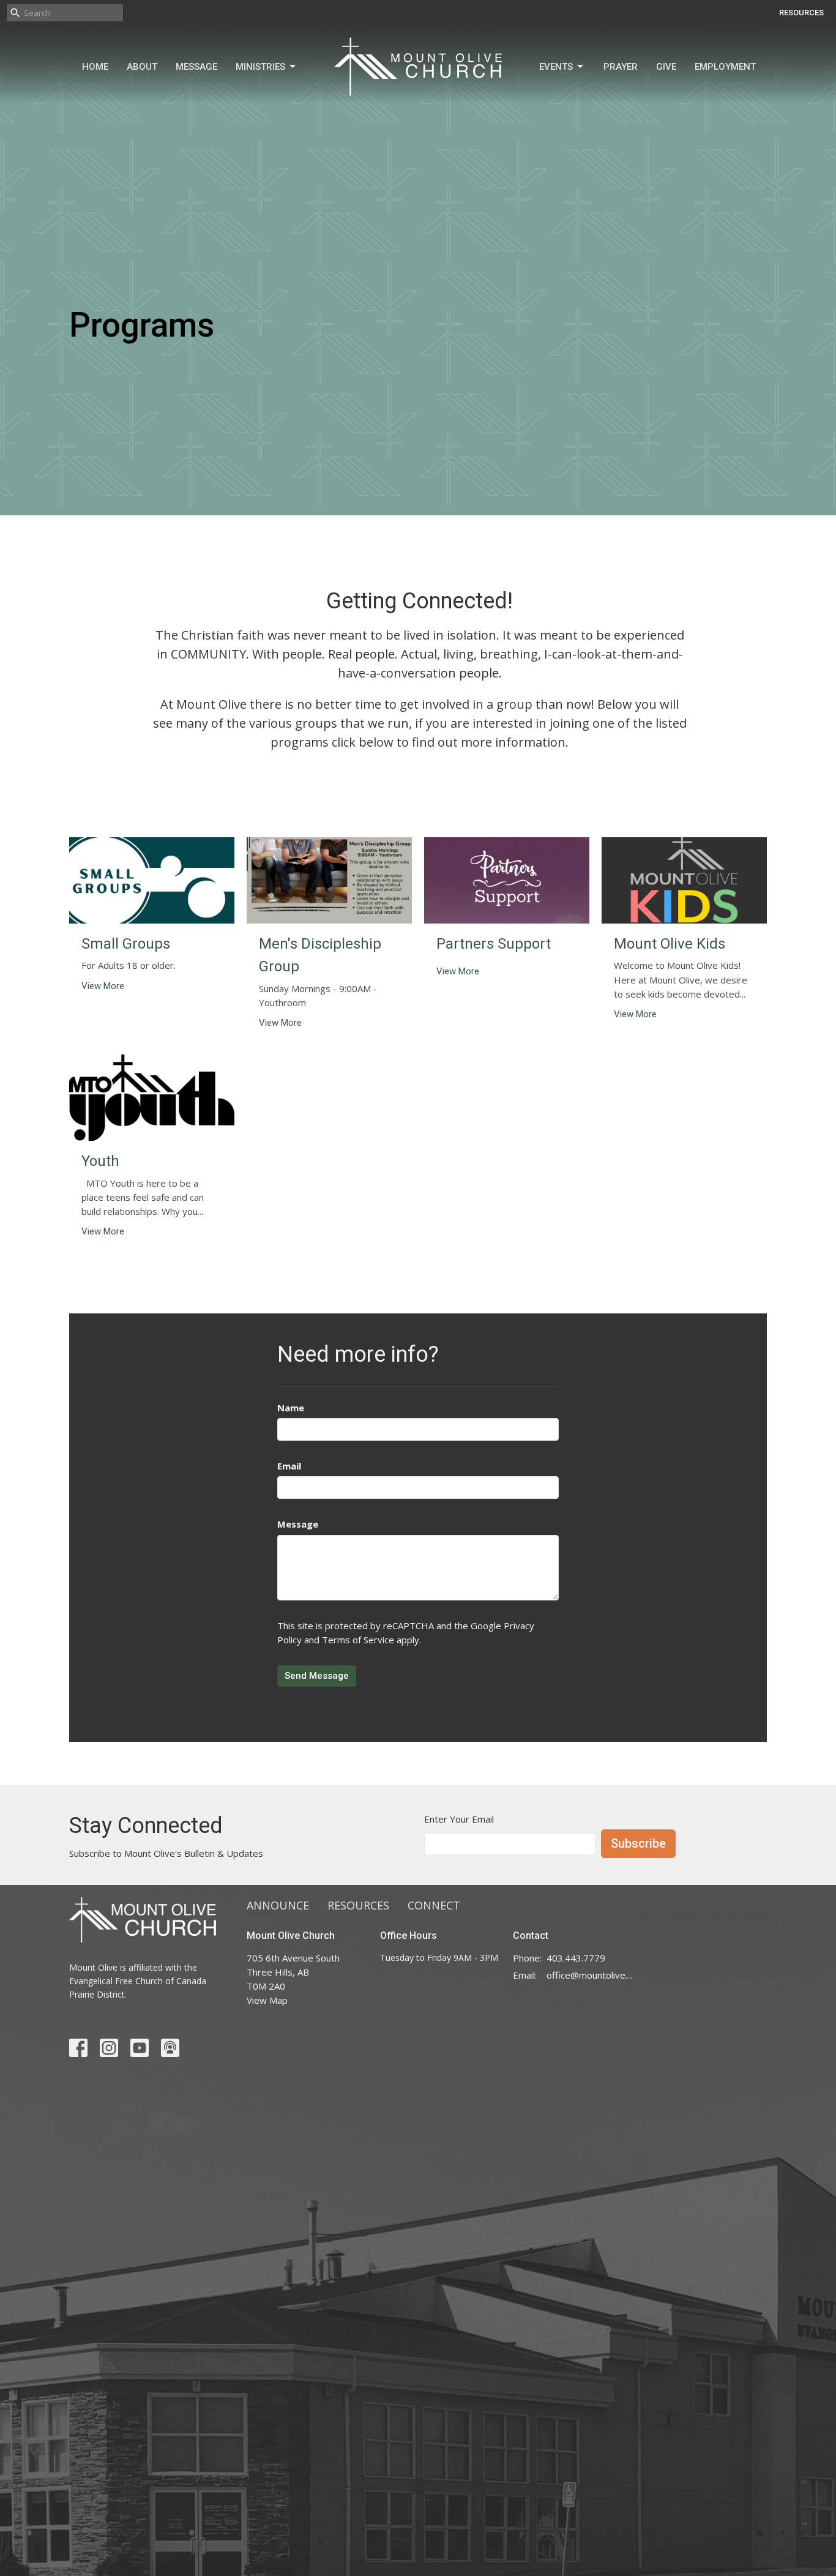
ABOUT (142, 67)
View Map (267, 2000)
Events (556, 67)
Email (289, 1466)
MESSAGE (196, 67)
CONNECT (434, 1905)
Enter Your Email (459, 1819)
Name (291, 1408)
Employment (725, 67)
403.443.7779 (576, 1958)
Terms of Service (358, 1640)
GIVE (666, 67)
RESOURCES (801, 13)
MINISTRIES (260, 67)
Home (95, 67)
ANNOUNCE (278, 1905)
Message (298, 1524)
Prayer (621, 67)
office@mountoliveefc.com (590, 1975)
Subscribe (638, 1843)
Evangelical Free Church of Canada (138, 1981)
